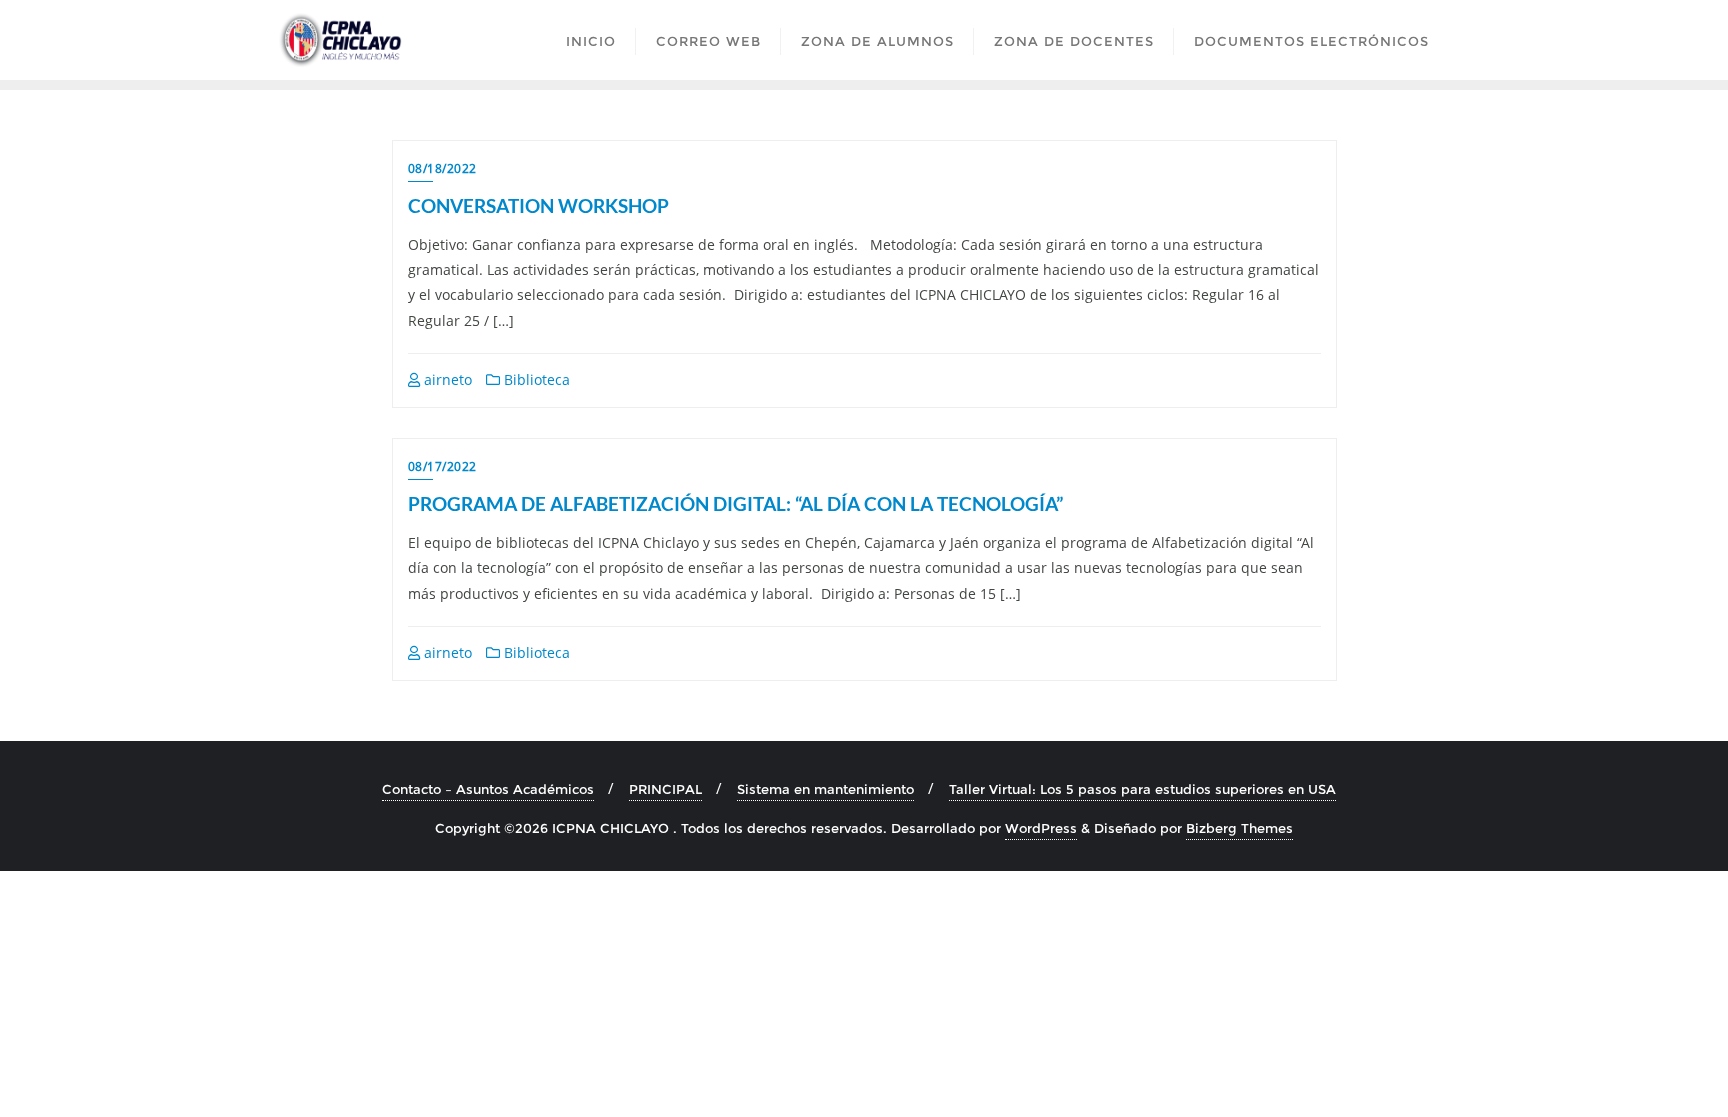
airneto (446, 379)
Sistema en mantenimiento (825, 789)
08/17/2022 (442, 466)
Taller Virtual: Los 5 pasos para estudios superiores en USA (1142, 789)
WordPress (1041, 828)
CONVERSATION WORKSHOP (538, 205)
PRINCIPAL (665, 789)
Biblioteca (535, 379)
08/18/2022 (442, 168)
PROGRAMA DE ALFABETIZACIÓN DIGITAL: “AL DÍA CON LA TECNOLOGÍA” (735, 503)
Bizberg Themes (1239, 828)
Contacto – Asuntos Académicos (488, 789)
